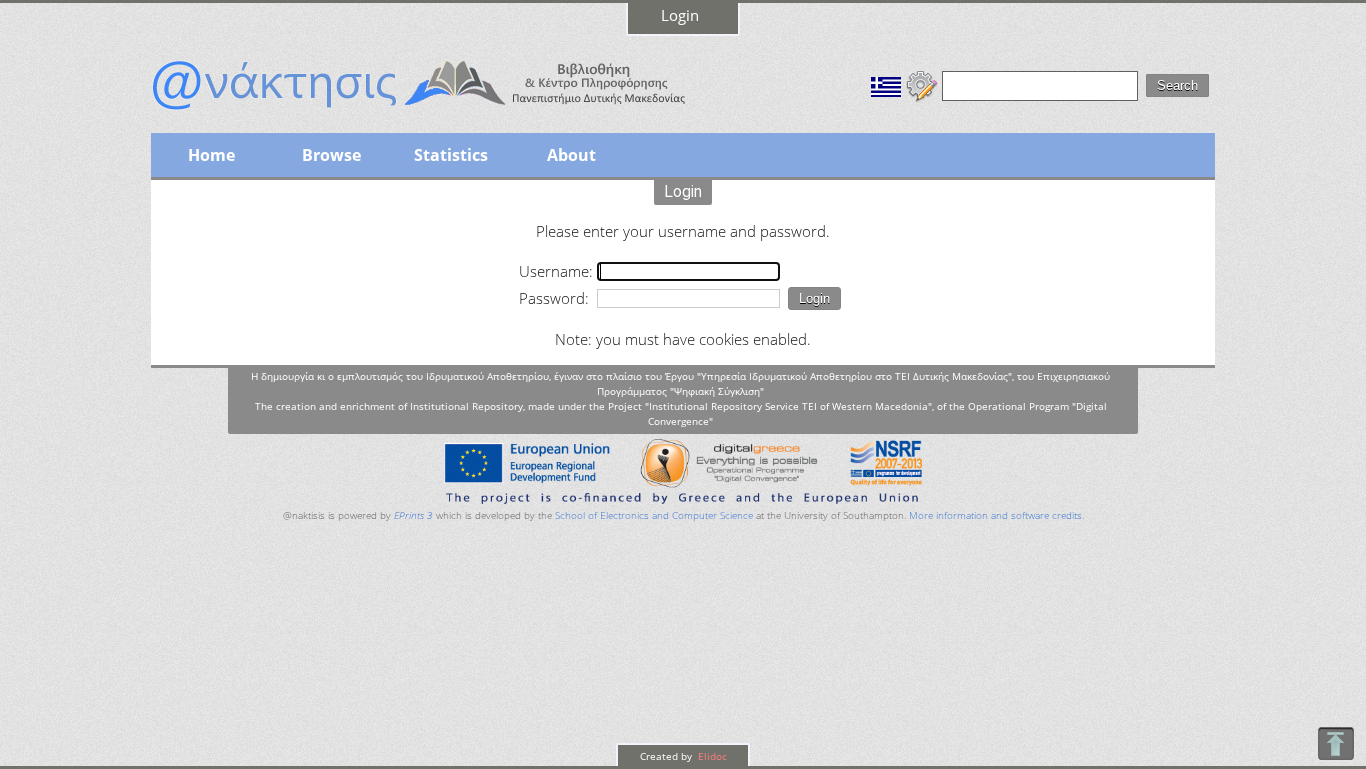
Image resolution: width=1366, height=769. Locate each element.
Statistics (451, 155)
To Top (1335, 743)
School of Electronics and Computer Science (654, 515)
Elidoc (711, 756)
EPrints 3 (413, 515)
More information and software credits (995, 515)
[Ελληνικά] (886, 84)
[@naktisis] (451, 112)
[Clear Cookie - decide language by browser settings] (922, 84)
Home (211, 155)
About (571, 155)
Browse (331, 155)
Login (680, 15)
